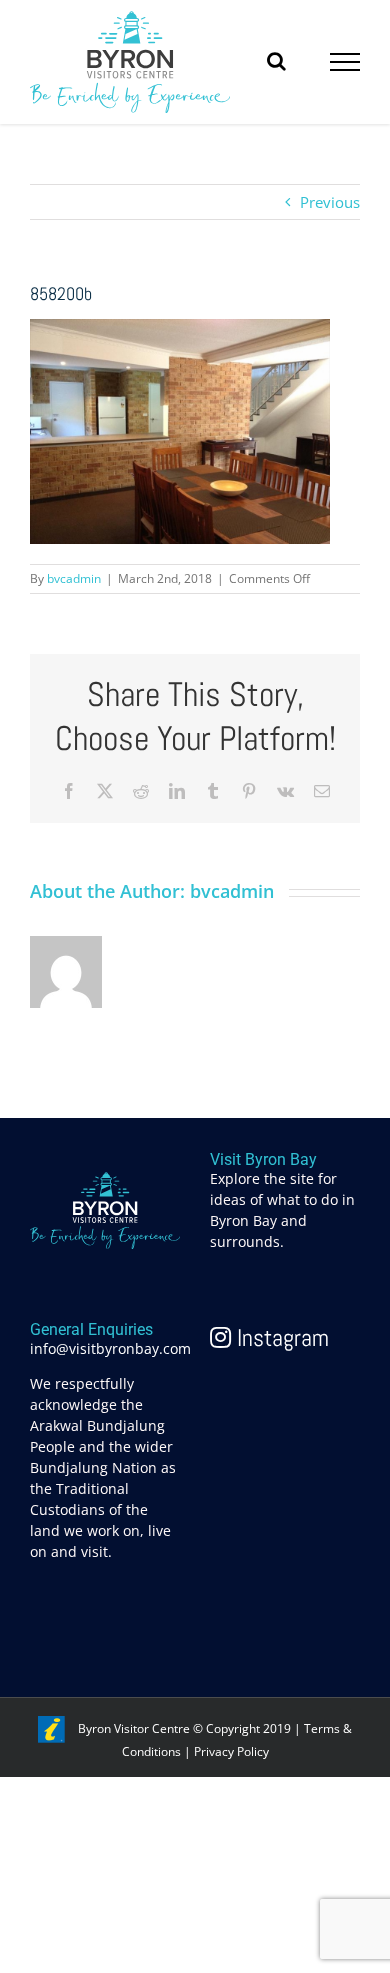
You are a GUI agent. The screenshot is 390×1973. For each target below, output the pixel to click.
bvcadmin (74, 578)
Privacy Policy (231, 1751)
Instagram (280, 1337)
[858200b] (180, 330)
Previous (330, 202)
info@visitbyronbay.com (110, 1348)
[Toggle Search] (276, 61)
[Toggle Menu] (345, 62)
